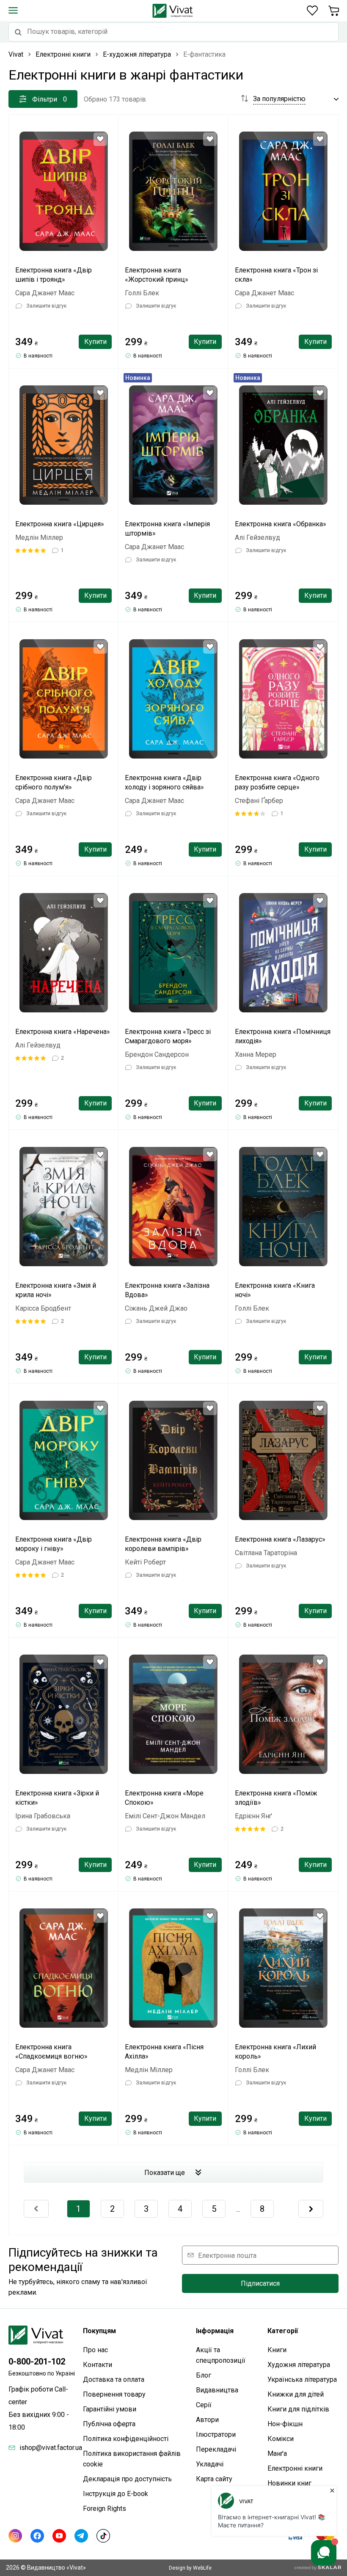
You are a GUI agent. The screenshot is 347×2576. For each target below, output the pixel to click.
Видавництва (217, 2390)
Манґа (277, 2454)
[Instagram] (15, 2536)
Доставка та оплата (114, 2379)
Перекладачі (216, 2449)
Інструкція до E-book (116, 2494)
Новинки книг (289, 2483)
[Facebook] (37, 2536)
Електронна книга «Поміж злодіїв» (276, 1798)
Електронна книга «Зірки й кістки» (57, 1798)
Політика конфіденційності (126, 2439)
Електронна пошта (227, 2255)
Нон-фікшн (285, 2424)
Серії (204, 2405)
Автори (207, 2420)
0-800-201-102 (37, 2362)
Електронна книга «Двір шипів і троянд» (54, 275)
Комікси (281, 2439)
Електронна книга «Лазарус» (280, 1539)
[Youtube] (59, 2536)
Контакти (98, 2365)
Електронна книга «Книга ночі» (275, 1290)
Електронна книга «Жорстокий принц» (157, 275)
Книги (277, 2350)
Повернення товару (114, 2394)
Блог (204, 2375)
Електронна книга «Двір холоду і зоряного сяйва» (164, 782)
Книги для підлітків (298, 2409)
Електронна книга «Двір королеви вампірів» (163, 1544)
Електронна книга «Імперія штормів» (167, 529)
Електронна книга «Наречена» (63, 1032)
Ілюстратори (216, 2434)
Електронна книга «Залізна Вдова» (167, 1290)
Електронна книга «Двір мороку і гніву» (54, 1544)
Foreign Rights (105, 2509)
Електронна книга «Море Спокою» (164, 1798)
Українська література (302, 2379)
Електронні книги (295, 2468)
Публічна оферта (109, 2424)
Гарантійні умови (110, 2409)
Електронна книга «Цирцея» (60, 524)
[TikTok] (103, 2536)
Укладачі (210, 2464)
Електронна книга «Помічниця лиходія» (283, 1036)
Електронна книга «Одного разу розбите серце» (277, 782)
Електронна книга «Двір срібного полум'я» (54, 782)
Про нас (95, 2350)
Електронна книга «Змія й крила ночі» (56, 1290)
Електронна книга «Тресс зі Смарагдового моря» (168, 1036)
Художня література (299, 2365)
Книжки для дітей (296, 2394)
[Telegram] (81, 2536)
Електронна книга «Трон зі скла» (276, 275)
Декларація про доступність (127, 2479)
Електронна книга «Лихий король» (275, 2052)
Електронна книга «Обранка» (281, 524)
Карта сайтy (214, 2479)
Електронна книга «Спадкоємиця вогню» (51, 2052)
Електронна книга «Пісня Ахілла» (164, 2052)
